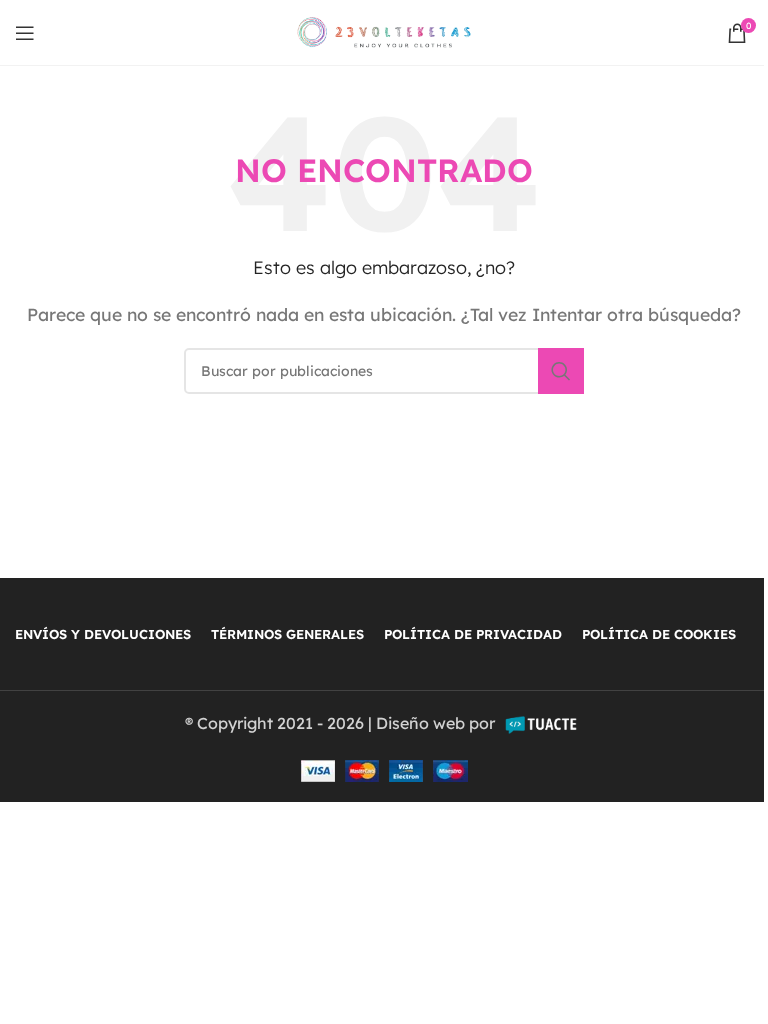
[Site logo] (384, 31)
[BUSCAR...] (561, 371)
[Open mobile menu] (25, 33)
